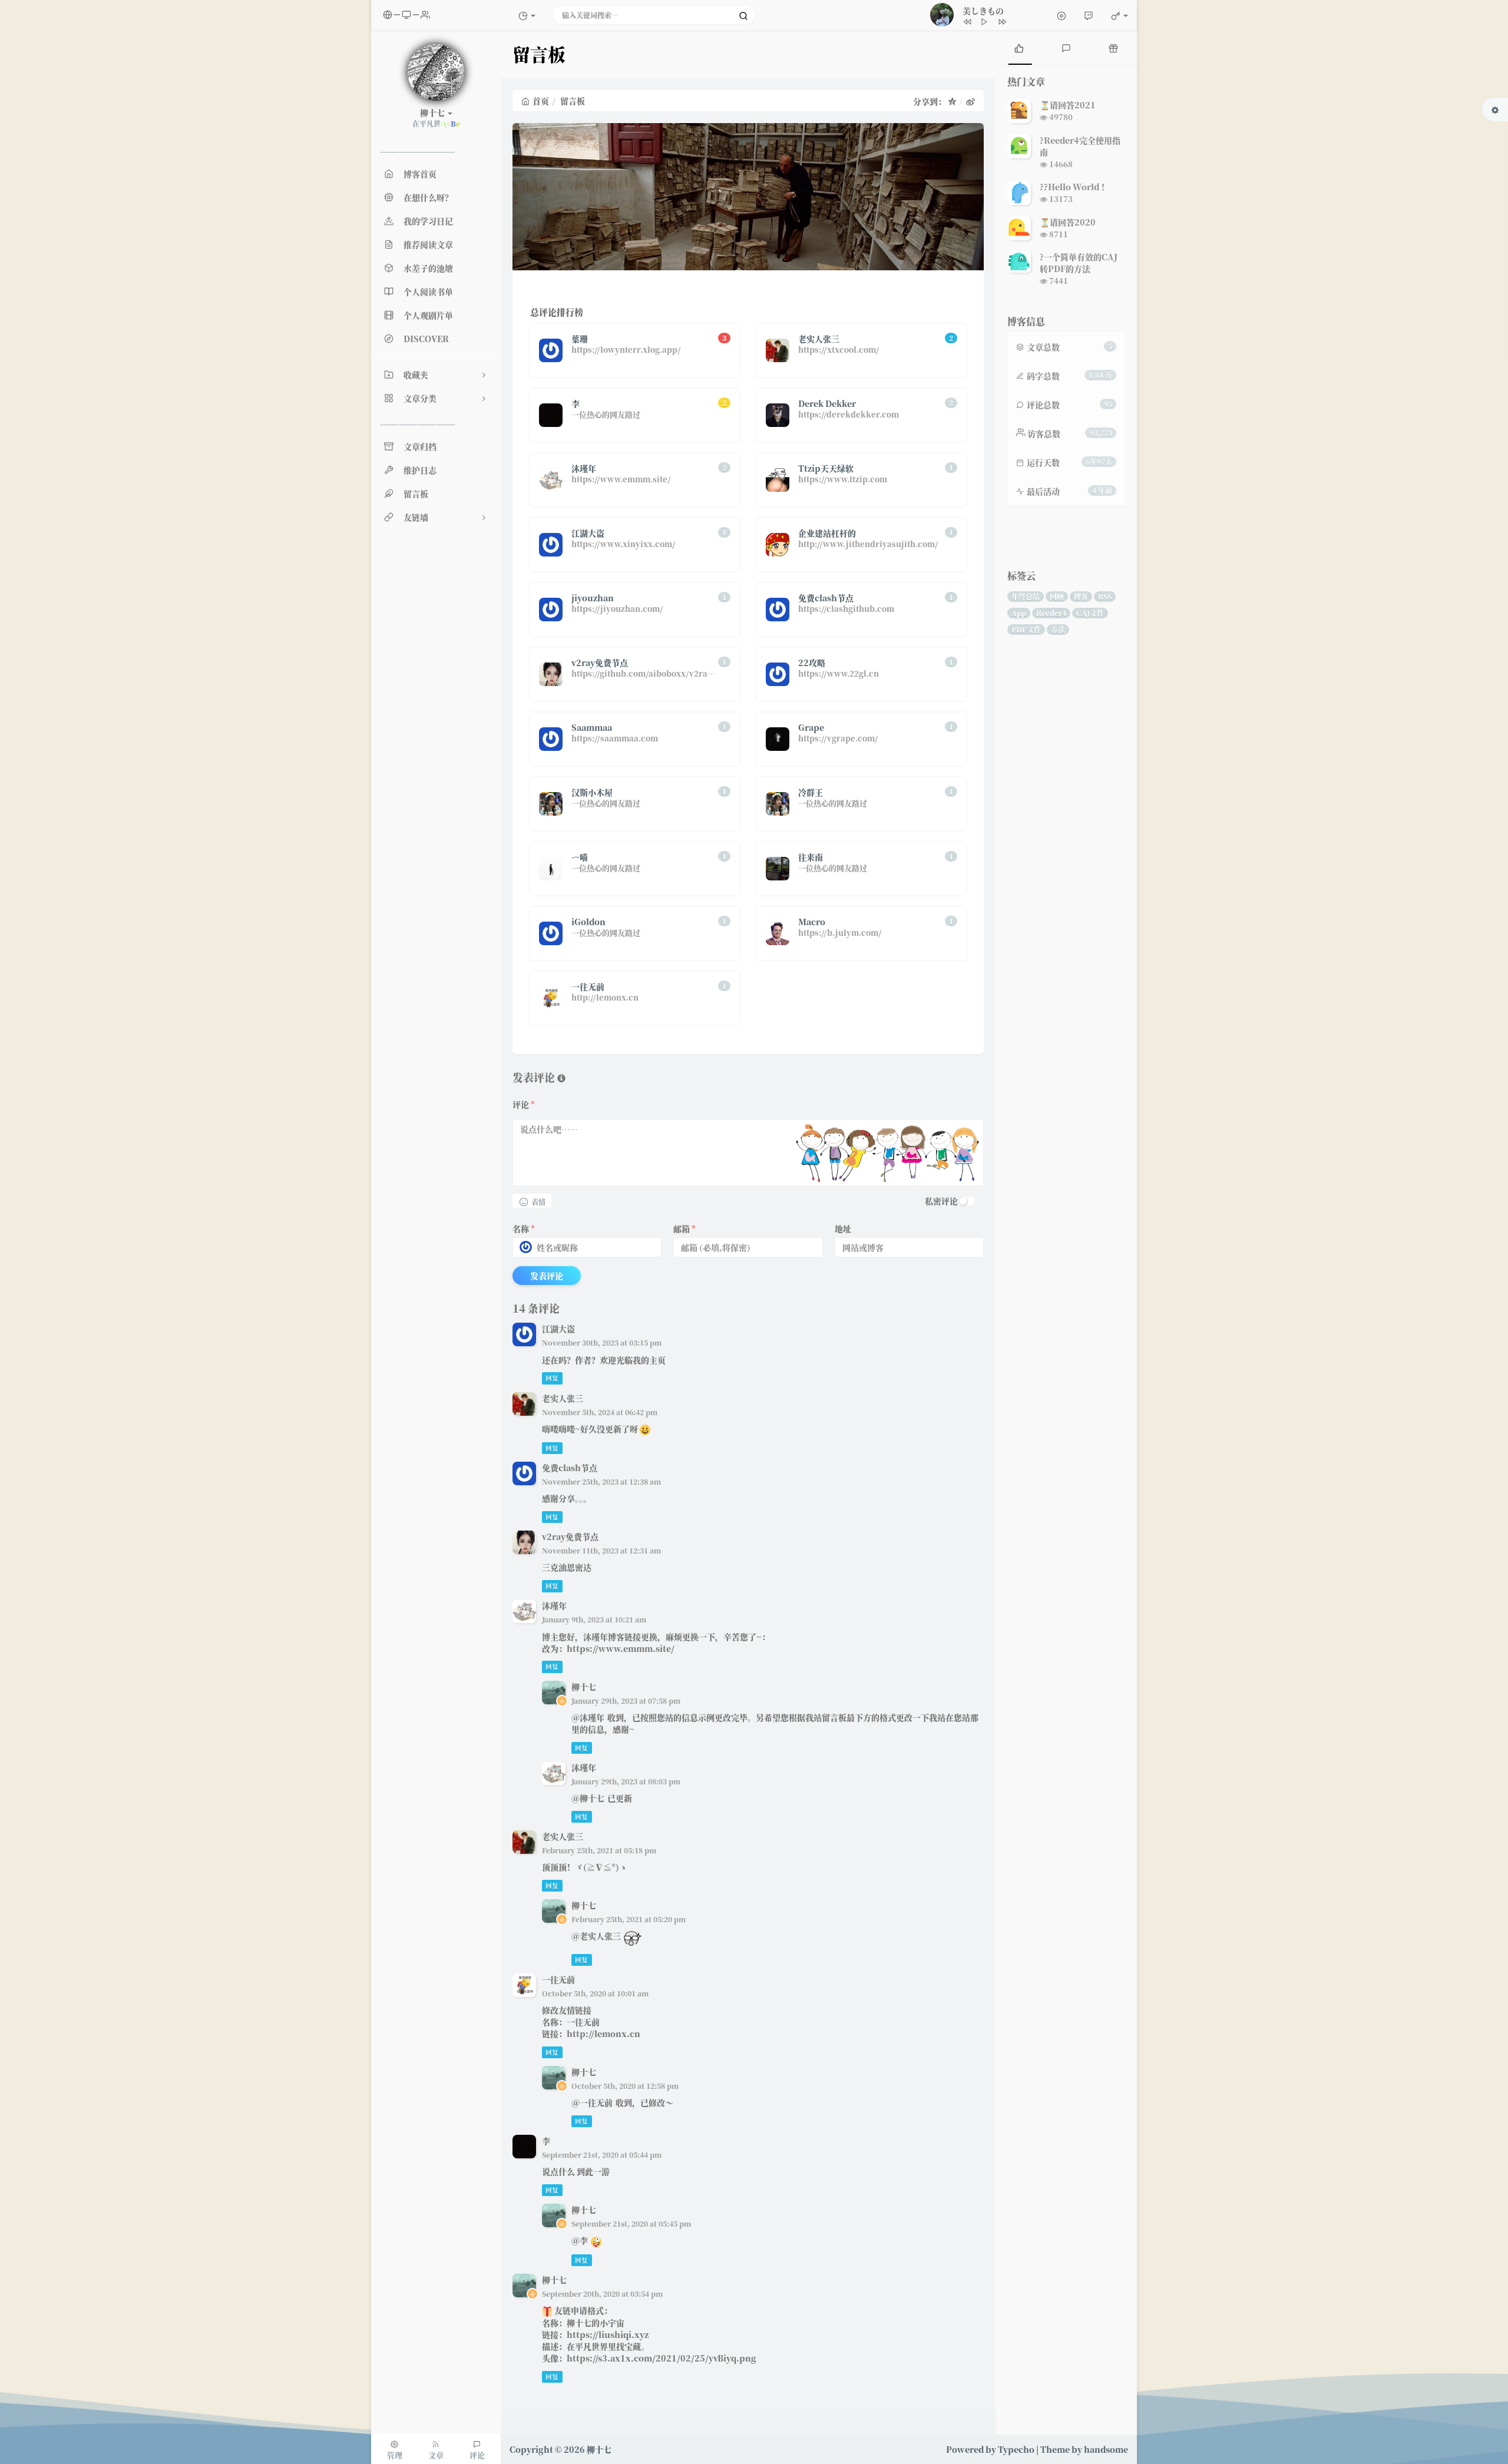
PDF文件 (1026, 629)
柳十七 (584, 1687)
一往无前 (558, 1979)
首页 (541, 101)
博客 (1081, 596)
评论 (524, 1104)
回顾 (1057, 596)
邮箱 (684, 1228)
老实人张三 (563, 1398)
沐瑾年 (554, 1605)
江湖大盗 (558, 1329)
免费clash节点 (570, 1468)
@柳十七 (588, 1798)
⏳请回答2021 (1068, 105)
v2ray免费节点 (570, 1536)
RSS (1105, 596)
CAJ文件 (1090, 613)
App (1019, 613)
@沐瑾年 (588, 1717)
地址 (843, 1228)
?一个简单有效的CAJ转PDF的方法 (1079, 263)
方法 (1058, 629)
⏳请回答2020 (1068, 222)
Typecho (1016, 2449)
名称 (524, 1228)
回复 (552, 1378)
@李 (580, 2240)
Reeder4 (1051, 613)
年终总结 (1026, 596)
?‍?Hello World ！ (1074, 187)
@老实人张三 (596, 1936)
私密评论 (941, 1201)
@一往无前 (592, 2102)
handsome (1106, 2449)
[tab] (1019, 47)
